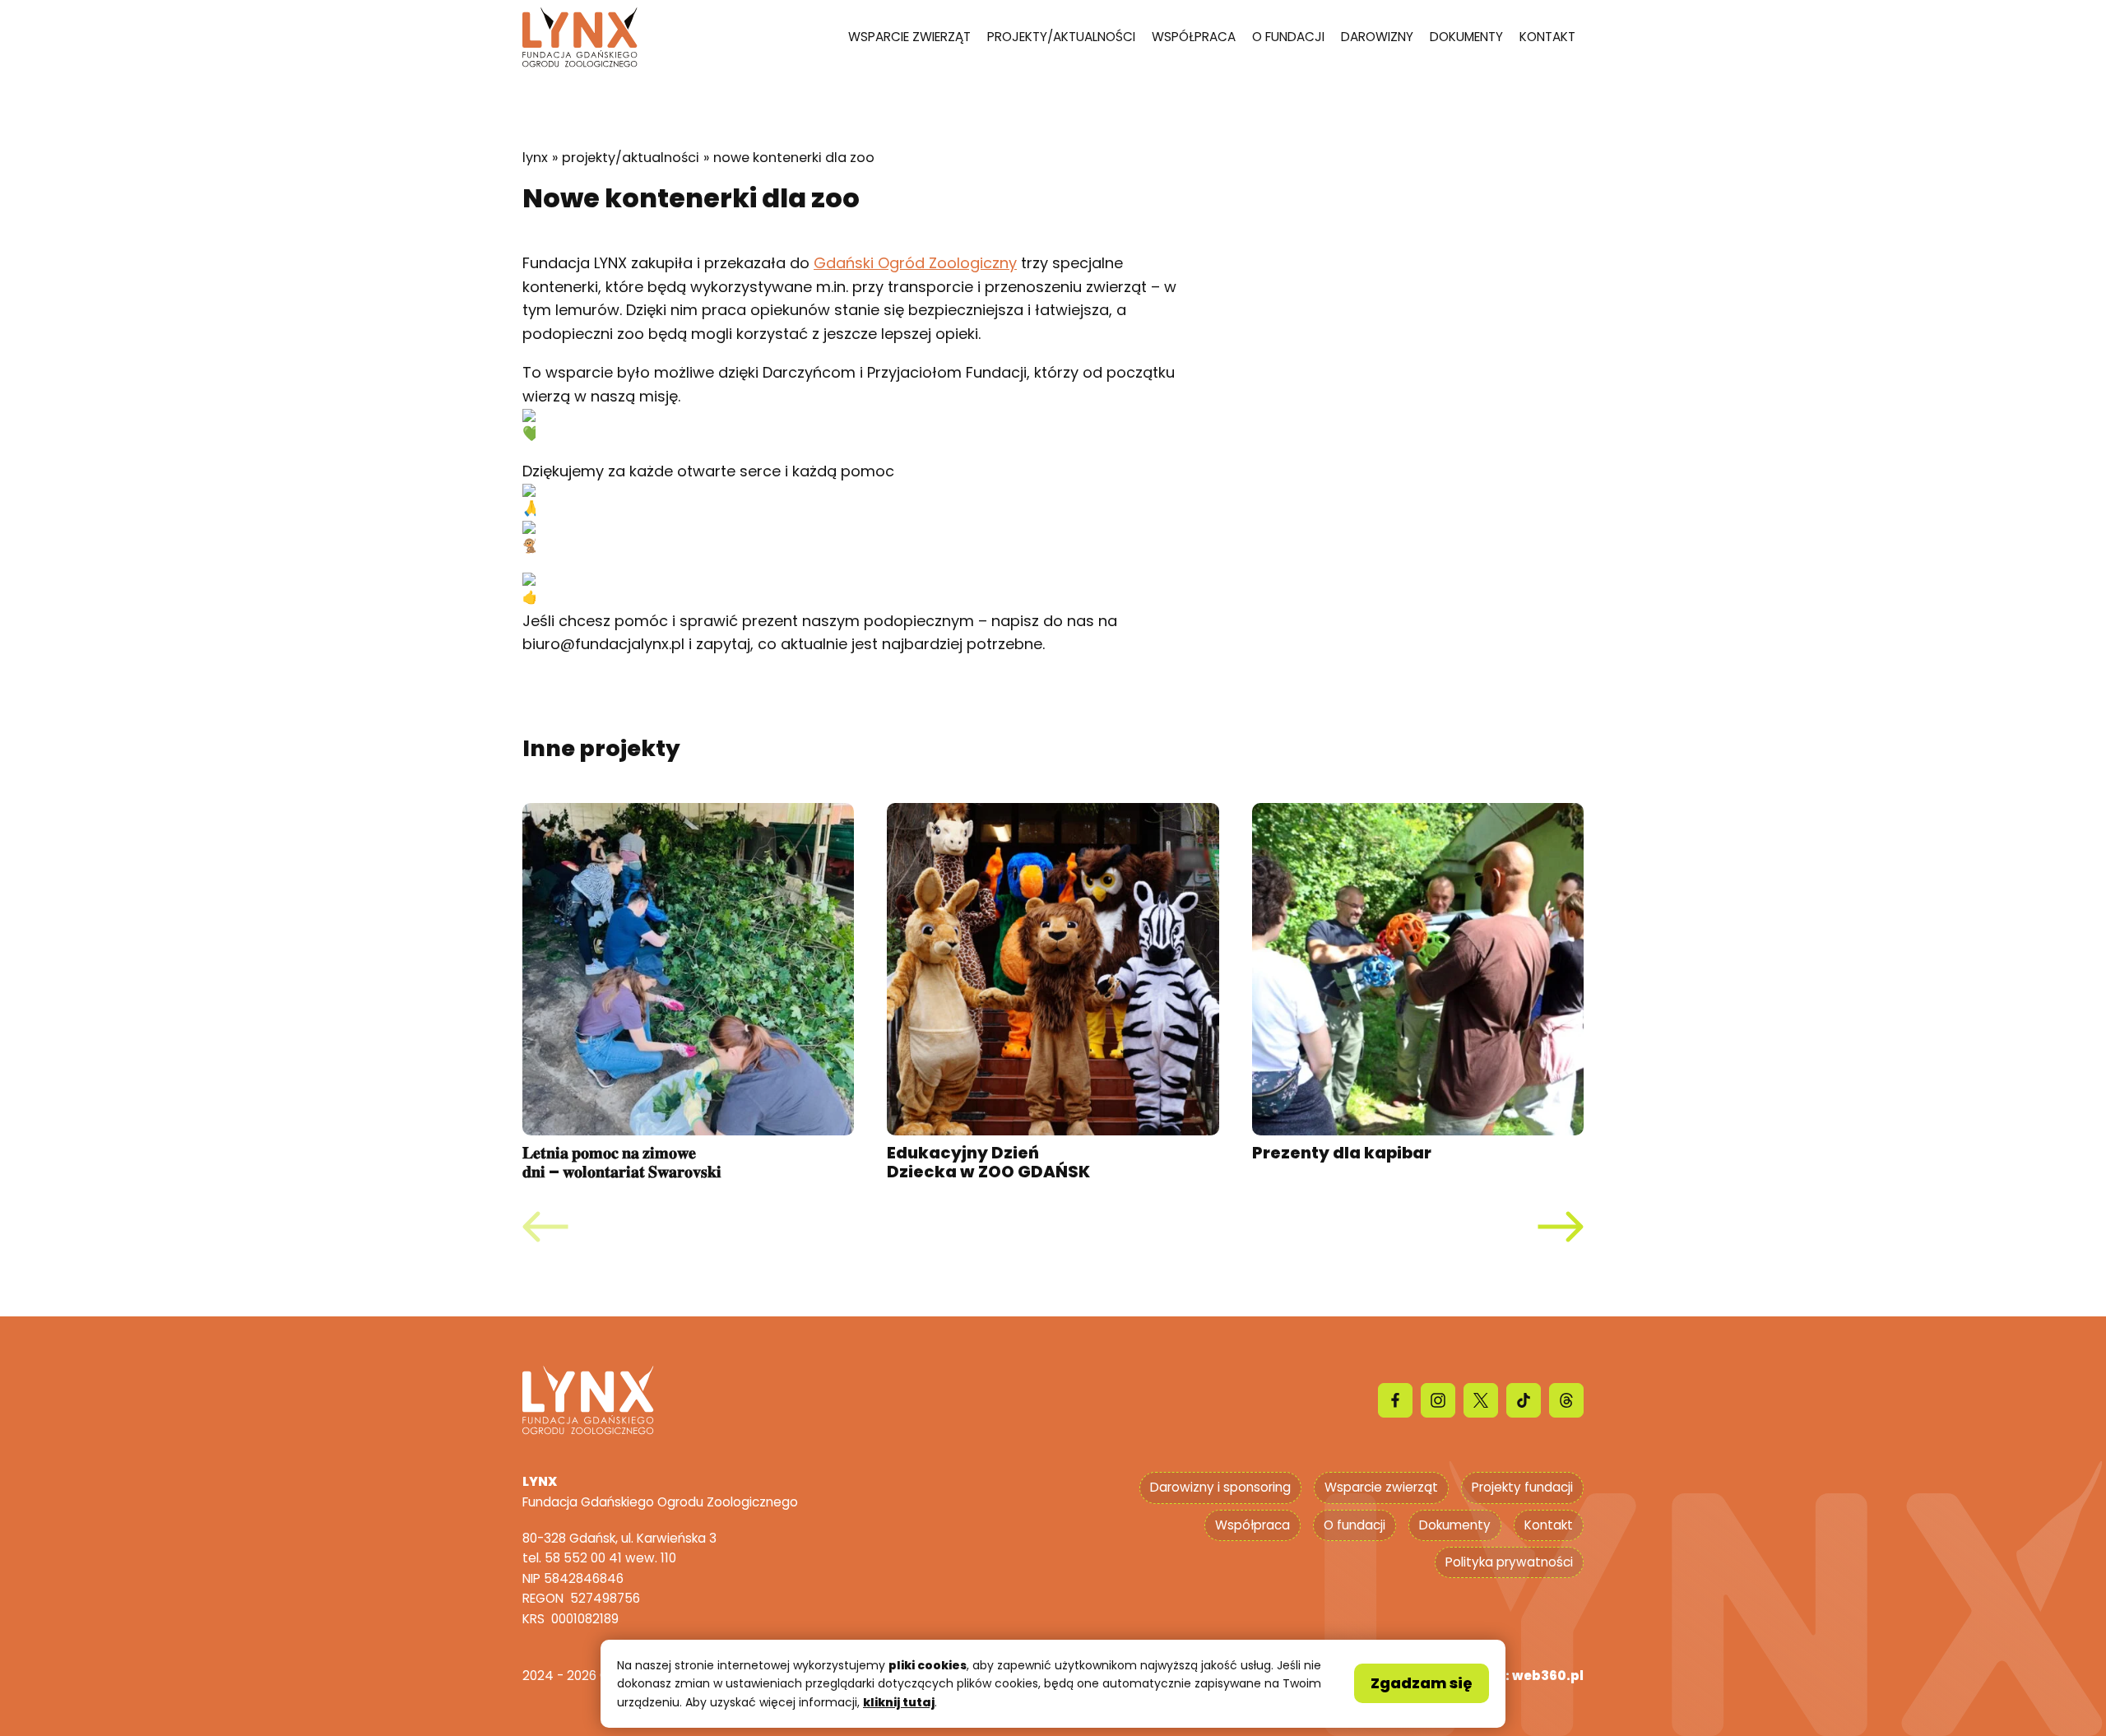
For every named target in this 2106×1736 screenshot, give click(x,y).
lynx (535, 158)
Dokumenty (1466, 37)
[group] (688, 993)
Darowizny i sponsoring (1220, 1487)
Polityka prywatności (1509, 1562)
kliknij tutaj (899, 1702)
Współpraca (1194, 37)
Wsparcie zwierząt (909, 37)
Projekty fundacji (1522, 1487)
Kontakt (1547, 37)
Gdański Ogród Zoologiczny (915, 263)
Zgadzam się (1422, 1683)
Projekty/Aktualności (1061, 37)
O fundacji (1288, 37)
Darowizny (1377, 37)
